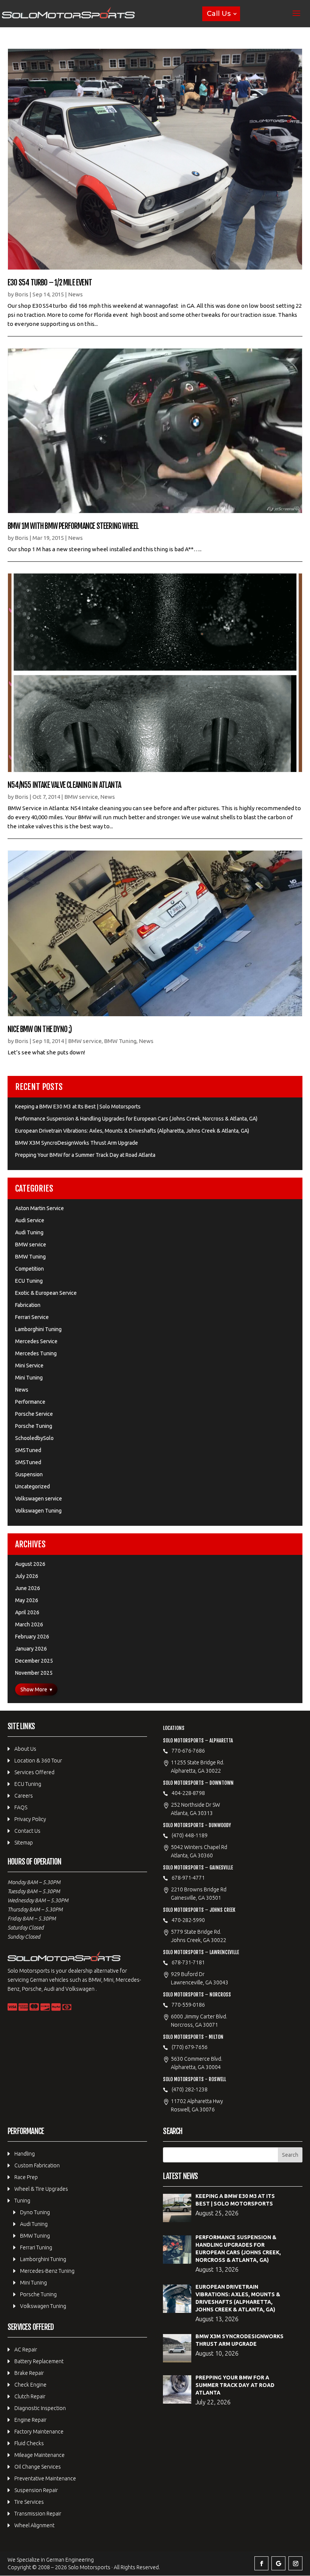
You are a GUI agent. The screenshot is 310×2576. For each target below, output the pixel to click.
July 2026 (27, 1576)
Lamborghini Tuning (38, 1329)
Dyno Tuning (35, 2212)
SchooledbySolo (34, 1438)
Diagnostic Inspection (40, 2408)
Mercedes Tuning (36, 1353)
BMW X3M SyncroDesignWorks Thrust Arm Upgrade (77, 1143)
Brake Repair (29, 2373)
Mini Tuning (29, 1378)
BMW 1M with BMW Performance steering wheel (73, 526)
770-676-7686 (188, 1751)
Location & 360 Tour (38, 1761)
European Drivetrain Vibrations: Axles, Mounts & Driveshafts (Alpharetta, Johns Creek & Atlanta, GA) (132, 1131)
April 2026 (27, 1612)
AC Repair (26, 2350)
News (75, 294)
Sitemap (24, 1843)
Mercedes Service (36, 1341)
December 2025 (34, 1661)
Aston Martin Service (40, 1208)
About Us (25, 1749)
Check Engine (30, 2385)
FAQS (21, 1807)
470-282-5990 (188, 1920)
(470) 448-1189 (190, 1835)
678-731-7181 (188, 1962)
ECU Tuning (29, 1281)
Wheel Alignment (34, 2525)
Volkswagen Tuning (38, 1511)
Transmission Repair (38, 2514)
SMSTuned (28, 1450)
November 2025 (34, 1673)
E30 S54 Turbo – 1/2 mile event (50, 283)
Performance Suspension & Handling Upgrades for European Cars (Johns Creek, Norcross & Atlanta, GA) (136, 1119)
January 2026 (31, 1649)
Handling (25, 2154)
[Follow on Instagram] (295, 2563)
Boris (22, 294)
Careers (24, 1796)
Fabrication (28, 1305)
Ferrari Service (32, 1317)
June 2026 (28, 1588)
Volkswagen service (39, 1499)
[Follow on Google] (278, 2563)
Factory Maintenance (39, 2432)
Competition (29, 1269)
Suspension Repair (36, 2490)
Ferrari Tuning (36, 2247)
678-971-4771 (188, 1878)
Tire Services (29, 2502)
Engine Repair (30, 2420)
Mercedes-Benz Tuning (47, 2271)
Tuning (22, 2201)
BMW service (81, 797)
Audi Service (30, 1220)
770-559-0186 (188, 2005)
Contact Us (27, 1831)
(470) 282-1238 (190, 2089)
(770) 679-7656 (190, 2047)
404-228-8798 (188, 1793)
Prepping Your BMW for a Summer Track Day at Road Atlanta (85, 1155)
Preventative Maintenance (45, 2478)
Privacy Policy (30, 1819)
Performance (30, 1402)
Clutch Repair (30, 2396)
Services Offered (34, 1772)
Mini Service (29, 1365)
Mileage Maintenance (40, 2455)
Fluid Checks (29, 2443)
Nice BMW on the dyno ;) (40, 1029)
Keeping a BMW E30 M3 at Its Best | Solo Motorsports (78, 1107)
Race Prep (26, 2177)
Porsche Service (34, 1414)
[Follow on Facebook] (261, 2563)
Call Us (219, 14)
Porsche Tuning (34, 1426)
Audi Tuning (29, 1232)
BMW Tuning (120, 1041)
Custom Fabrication (37, 2165)
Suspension (29, 1474)
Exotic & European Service (46, 1293)
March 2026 (29, 1624)
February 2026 (32, 1637)
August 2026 (30, 1564)
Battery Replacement (39, 2361)
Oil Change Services (38, 2467)
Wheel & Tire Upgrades (41, 2189)
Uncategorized (33, 1486)
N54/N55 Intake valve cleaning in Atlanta (64, 785)
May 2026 (27, 1600)
